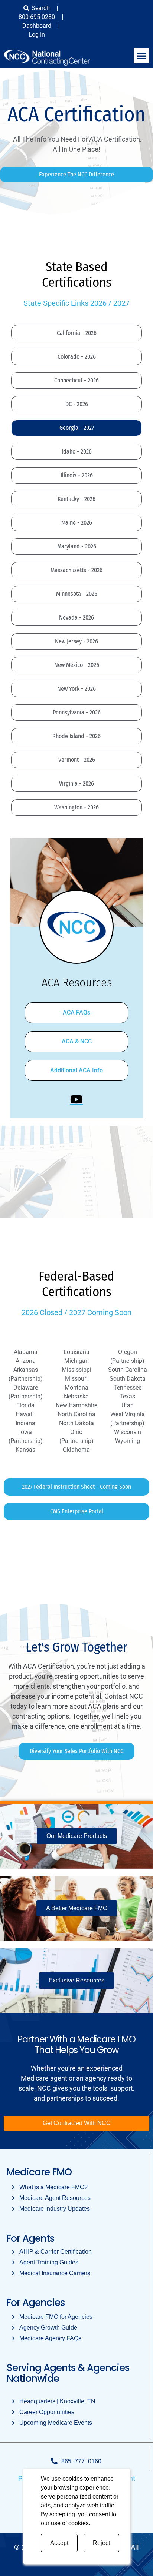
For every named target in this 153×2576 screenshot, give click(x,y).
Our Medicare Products (77, 1836)
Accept (59, 2543)
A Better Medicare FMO (77, 1908)
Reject (101, 2543)
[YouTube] (76, 1099)
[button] (141, 56)
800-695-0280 (37, 17)
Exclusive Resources (76, 1980)
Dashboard (37, 26)
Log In (37, 35)
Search (41, 8)
